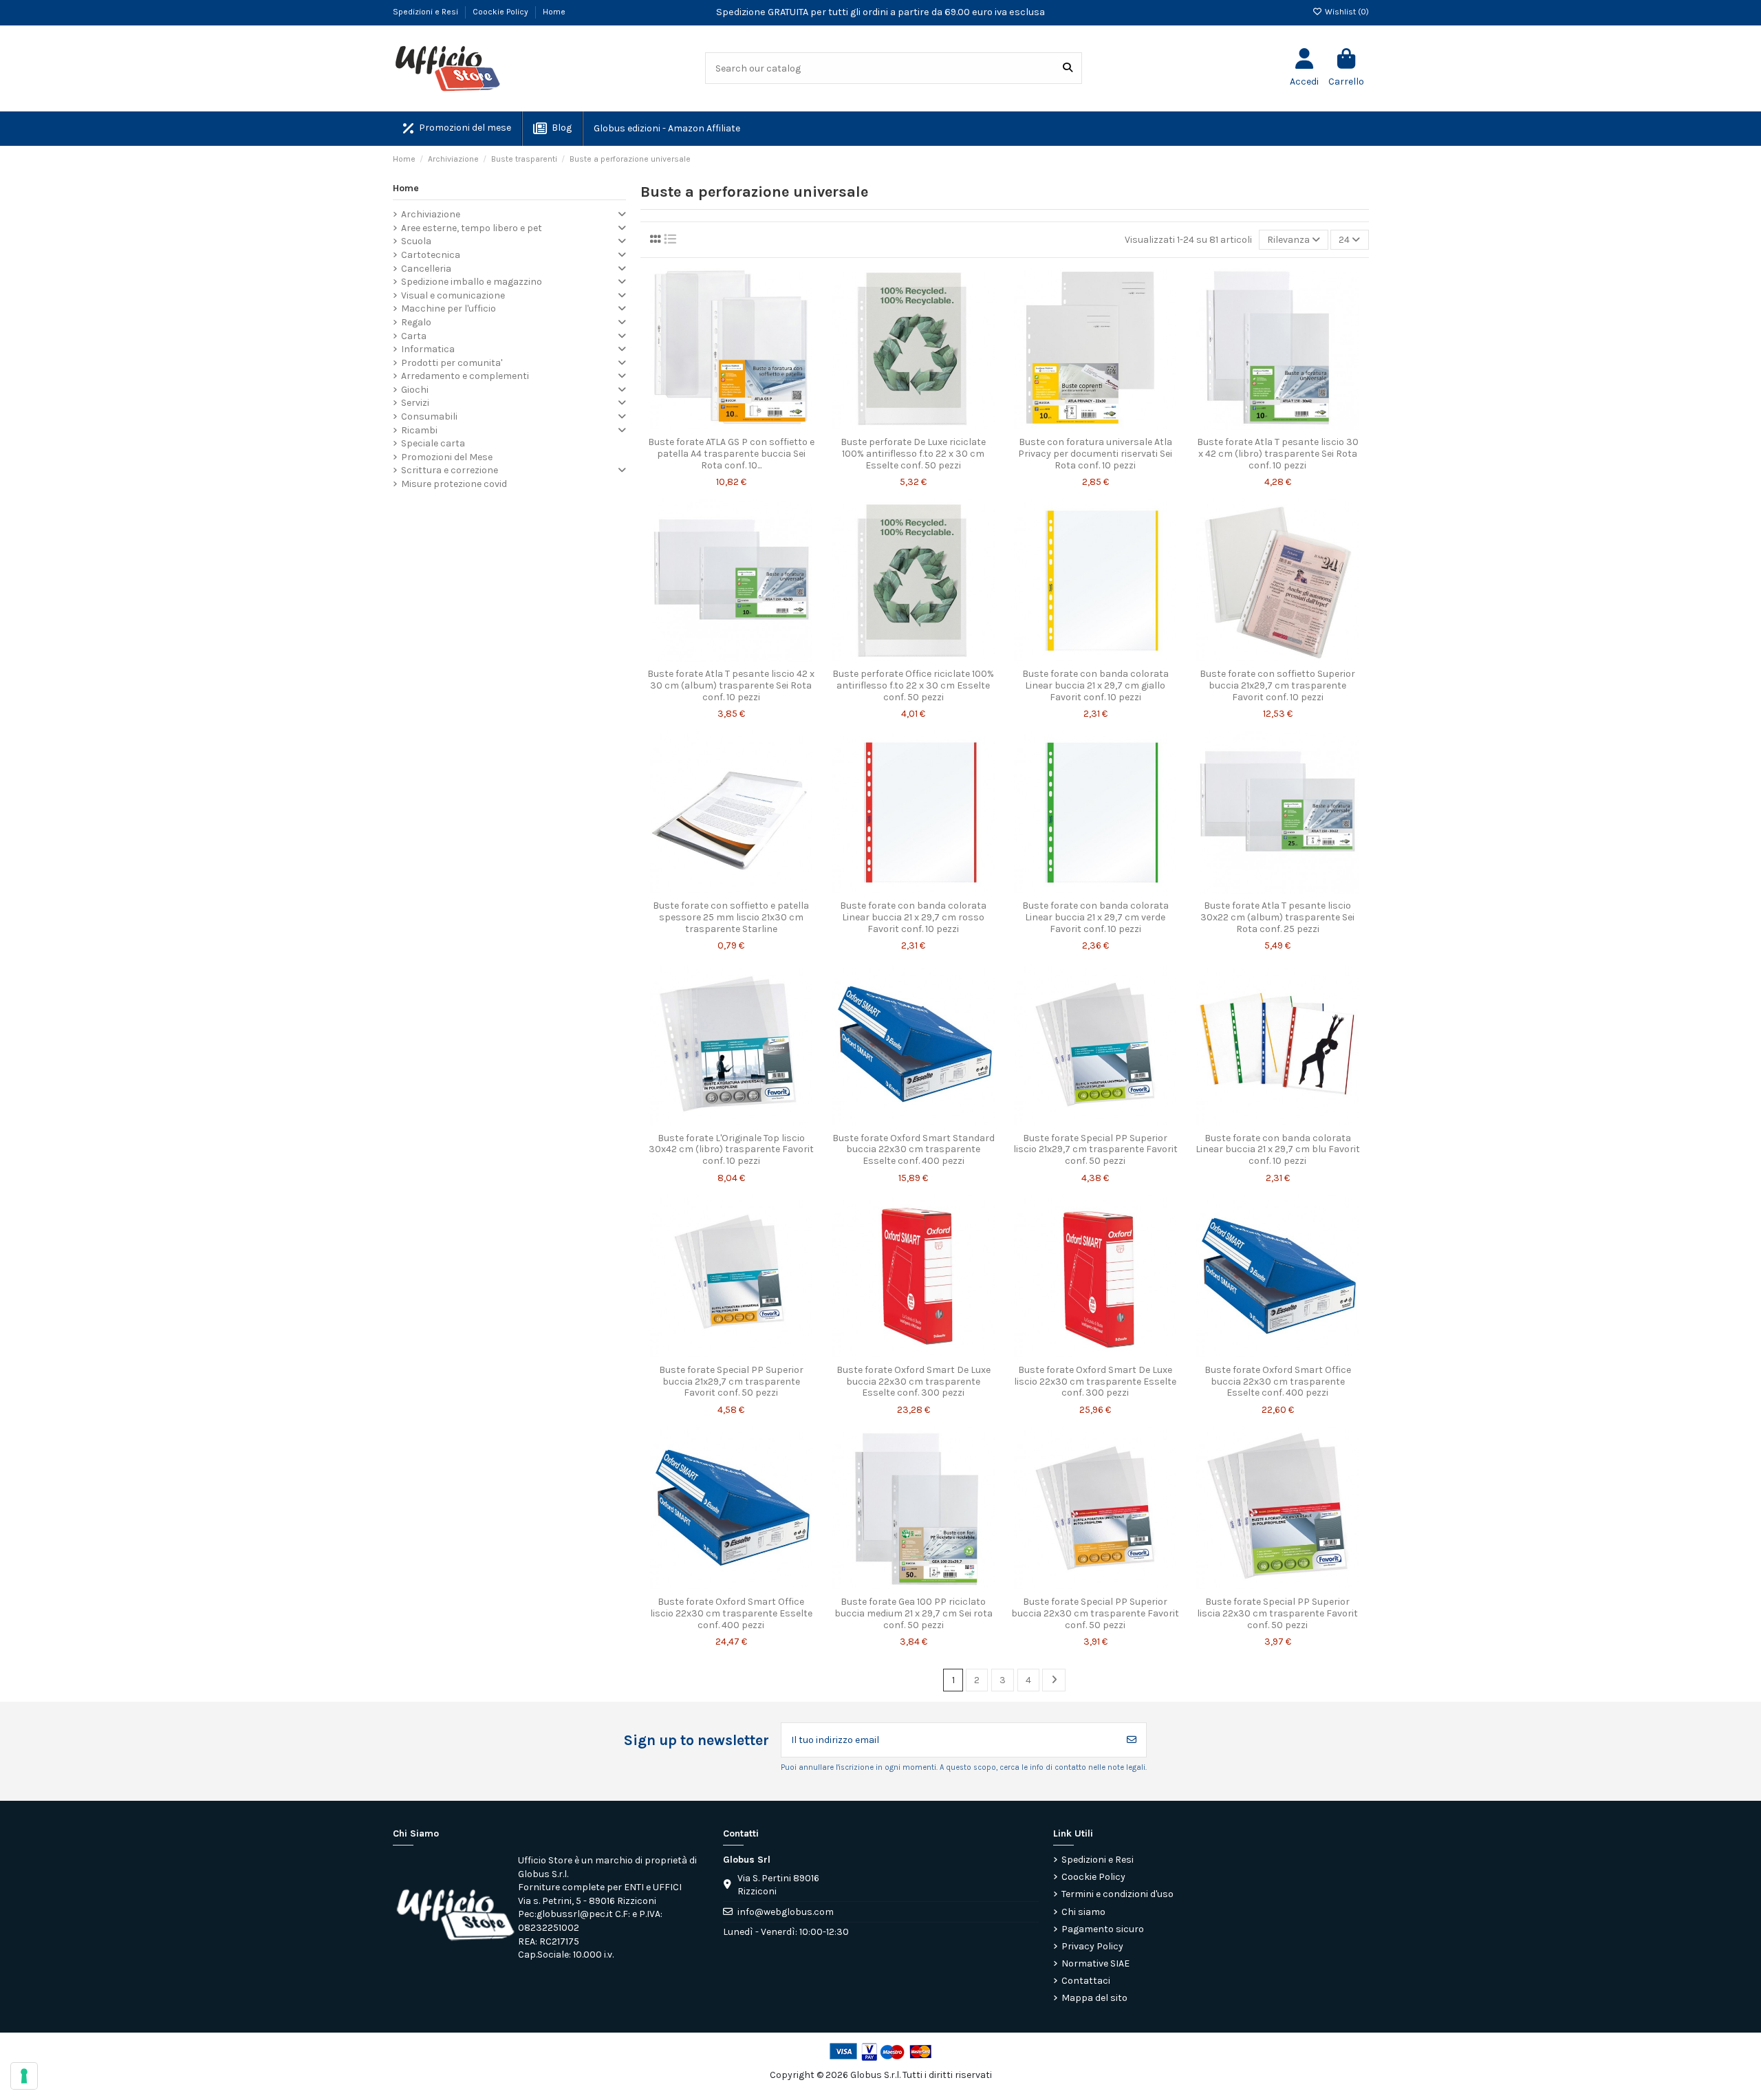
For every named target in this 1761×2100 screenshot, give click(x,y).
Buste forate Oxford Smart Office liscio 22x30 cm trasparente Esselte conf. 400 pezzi (731, 1613)
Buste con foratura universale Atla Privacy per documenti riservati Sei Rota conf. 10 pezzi (1095, 454)
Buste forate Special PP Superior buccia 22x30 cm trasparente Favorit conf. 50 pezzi (1095, 1613)
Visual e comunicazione (453, 295)
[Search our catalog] (1068, 68)
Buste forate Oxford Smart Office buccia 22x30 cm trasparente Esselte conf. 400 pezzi (1278, 1382)
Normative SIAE (1095, 1963)
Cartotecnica (431, 255)
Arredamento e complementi (465, 376)
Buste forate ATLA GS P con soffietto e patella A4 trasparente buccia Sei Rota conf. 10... (731, 454)
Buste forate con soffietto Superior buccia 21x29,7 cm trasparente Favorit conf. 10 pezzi (1277, 685)
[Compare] (731, 425)
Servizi (415, 403)
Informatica (428, 349)
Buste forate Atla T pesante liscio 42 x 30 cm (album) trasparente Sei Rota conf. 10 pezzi (731, 685)
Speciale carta (433, 443)
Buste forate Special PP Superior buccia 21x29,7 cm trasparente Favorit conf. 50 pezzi (731, 1382)
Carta (414, 336)
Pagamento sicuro (1103, 1929)
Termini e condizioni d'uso (1117, 1894)
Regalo (416, 322)
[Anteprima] (750, 425)
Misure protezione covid (454, 484)
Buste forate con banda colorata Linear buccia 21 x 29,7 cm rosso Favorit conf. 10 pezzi (913, 917)
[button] (666, 129)
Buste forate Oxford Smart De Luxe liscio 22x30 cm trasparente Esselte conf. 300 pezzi (1095, 1382)
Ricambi (419, 430)
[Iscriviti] (1132, 1740)
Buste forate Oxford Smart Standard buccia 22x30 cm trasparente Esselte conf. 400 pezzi (914, 1150)
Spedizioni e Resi (426, 12)
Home (554, 12)
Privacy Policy (1092, 1946)
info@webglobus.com (786, 1912)
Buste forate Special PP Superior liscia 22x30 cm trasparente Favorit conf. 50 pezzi (1277, 1613)
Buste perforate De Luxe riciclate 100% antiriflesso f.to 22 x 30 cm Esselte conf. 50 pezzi (913, 454)
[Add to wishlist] (711, 425)
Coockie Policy (501, 12)
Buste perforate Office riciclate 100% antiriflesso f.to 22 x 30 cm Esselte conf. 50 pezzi (913, 685)
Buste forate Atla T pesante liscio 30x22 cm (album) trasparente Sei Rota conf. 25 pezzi (1277, 917)
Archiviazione (431, 214)
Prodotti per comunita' (452, 363)
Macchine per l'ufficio (449, 308)
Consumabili (429, 416)
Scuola (416, 241)
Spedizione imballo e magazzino (472, 282)
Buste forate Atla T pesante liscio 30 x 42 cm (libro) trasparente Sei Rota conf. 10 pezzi (1278, 454)
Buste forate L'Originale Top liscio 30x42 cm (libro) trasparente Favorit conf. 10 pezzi (731, 1150)
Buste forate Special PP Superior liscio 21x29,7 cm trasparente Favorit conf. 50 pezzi (1095, 1150)
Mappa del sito (1094, 1998)
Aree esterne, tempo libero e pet (472, 228)
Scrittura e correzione (450, 470)
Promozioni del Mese (447, 457)
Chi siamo (1083, 1912)
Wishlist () (1346, 12)
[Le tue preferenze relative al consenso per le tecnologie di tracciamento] (24, 2076)
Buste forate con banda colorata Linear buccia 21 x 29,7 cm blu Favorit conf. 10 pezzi (1278, 1150)
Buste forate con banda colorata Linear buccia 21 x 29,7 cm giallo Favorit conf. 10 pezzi (1095, 685)
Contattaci (1086, 1981)
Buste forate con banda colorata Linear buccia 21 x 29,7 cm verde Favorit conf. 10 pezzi (1095, 917)
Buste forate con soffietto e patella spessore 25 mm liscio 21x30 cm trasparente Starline (731, 917)
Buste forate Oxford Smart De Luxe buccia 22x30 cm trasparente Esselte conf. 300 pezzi (914, 1382)
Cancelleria (426, 269)
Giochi (415, 390)
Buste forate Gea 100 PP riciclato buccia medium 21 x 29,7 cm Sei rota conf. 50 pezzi (914, 1613)
